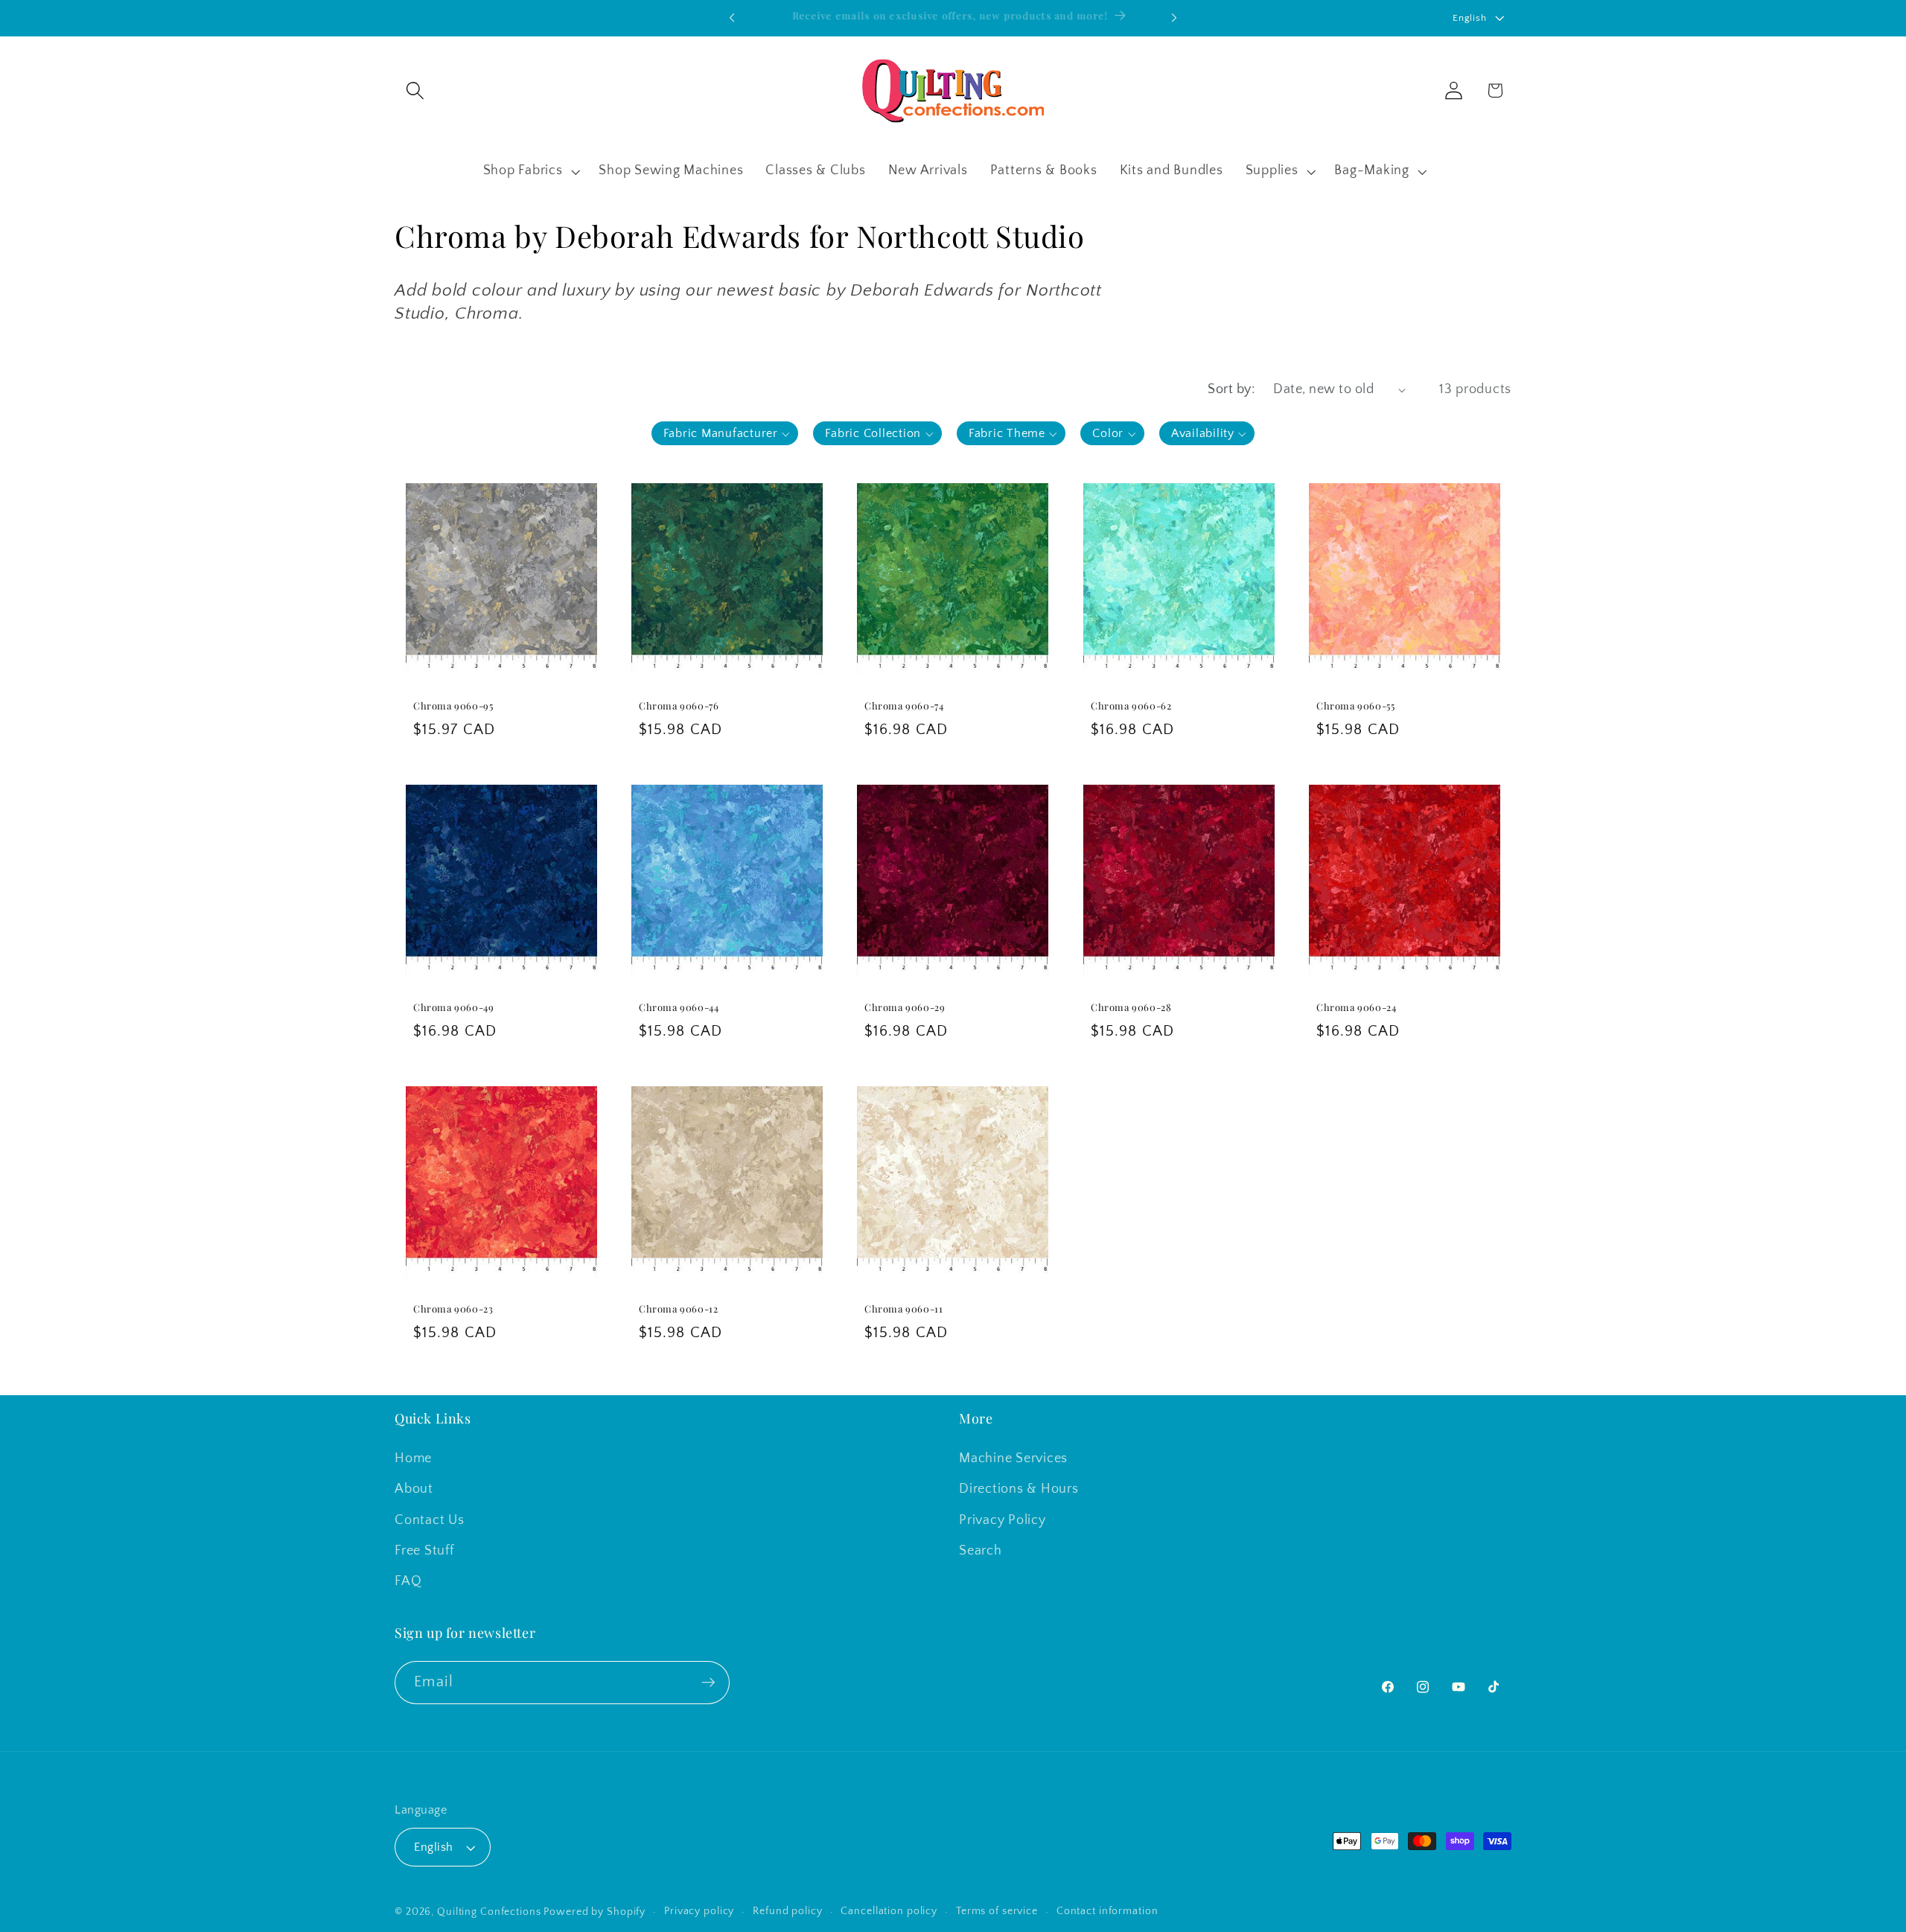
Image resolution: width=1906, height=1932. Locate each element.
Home (413, 1458)
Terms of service (997, 1911)
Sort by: (1231, 389)
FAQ (408, 1581)
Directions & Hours (1019, 1489)
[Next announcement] (1174, 18)
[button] (415, 90)
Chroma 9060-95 (453, 706)
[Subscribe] (708, 1683)
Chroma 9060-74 (904, 706)
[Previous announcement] (732, 18)
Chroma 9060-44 (679, 1007)
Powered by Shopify (595, 1912)
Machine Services (1013, 1458)
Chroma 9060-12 (678, 1309)
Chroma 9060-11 (903, 1309)
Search (981, 1551)
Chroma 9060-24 (1356, 1007)
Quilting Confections (490, 1912)
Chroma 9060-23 (453, 1309)
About (414, 1489)
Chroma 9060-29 (905, 1007)
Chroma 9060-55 (1355, 706)
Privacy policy (699, 1911)
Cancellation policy (889, 1911)
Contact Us (430, 1520)
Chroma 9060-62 (1131, 706)
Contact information (1107, 1911)
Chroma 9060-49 (453, 1007)
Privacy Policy (1003, 1520)
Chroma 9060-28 (1131, 1007)
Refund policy (787, 1911)
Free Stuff (424, 1551)
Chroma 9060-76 (679, 706)
